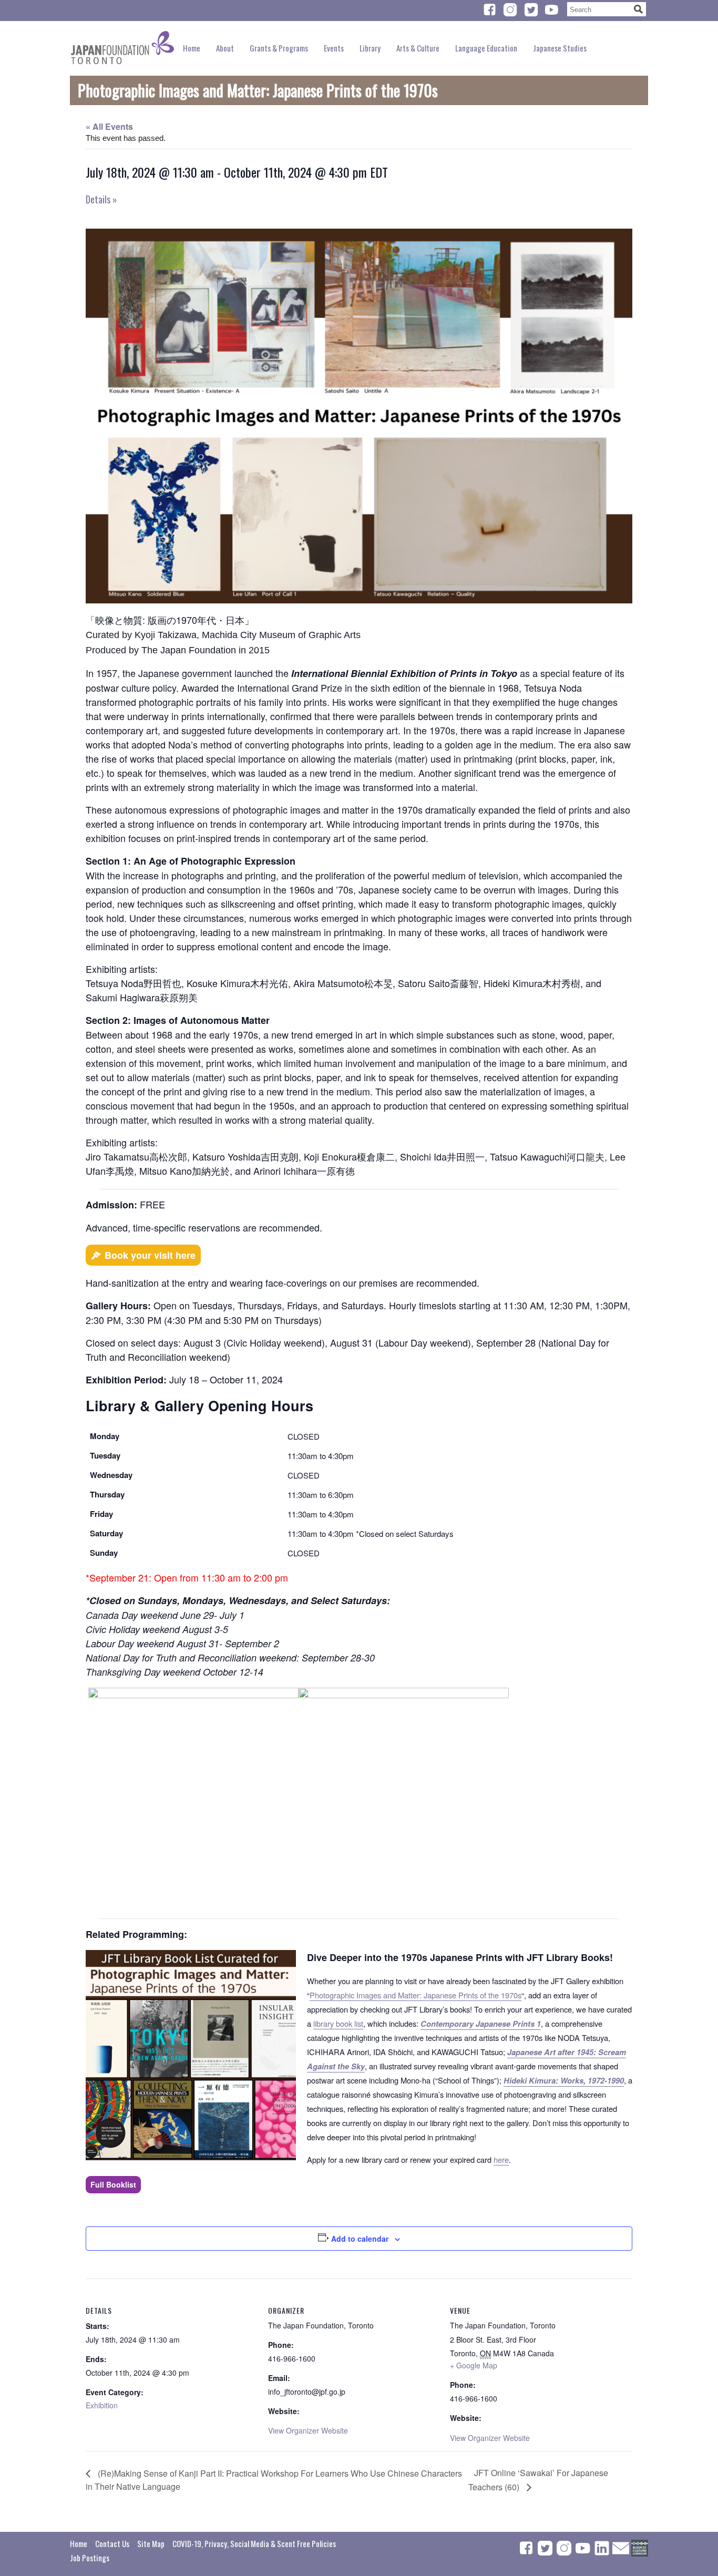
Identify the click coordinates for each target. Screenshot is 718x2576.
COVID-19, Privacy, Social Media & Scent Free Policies (254, 2543)
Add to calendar (360, 2239)
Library (370, 48)
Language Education (486, 48)
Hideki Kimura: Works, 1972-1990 (564, 2081)
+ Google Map (474, 2365)
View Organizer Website (308, 2430)
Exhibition (102, 2405)
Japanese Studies (560, 48)
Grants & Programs (279, 48)
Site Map (151, 2543)
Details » (101, 199)
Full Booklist (113, 2184)
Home (192, 48)
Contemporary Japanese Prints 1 (481, 2024)
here (501, 2159)
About (225, 48)
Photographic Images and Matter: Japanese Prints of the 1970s (416, 1995)
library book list (338, 2023)
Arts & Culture (418, 48)
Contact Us (112, 2543)
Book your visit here (150, 1255)
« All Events (109, 126)
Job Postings (90, 2558)
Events (334, 48)
